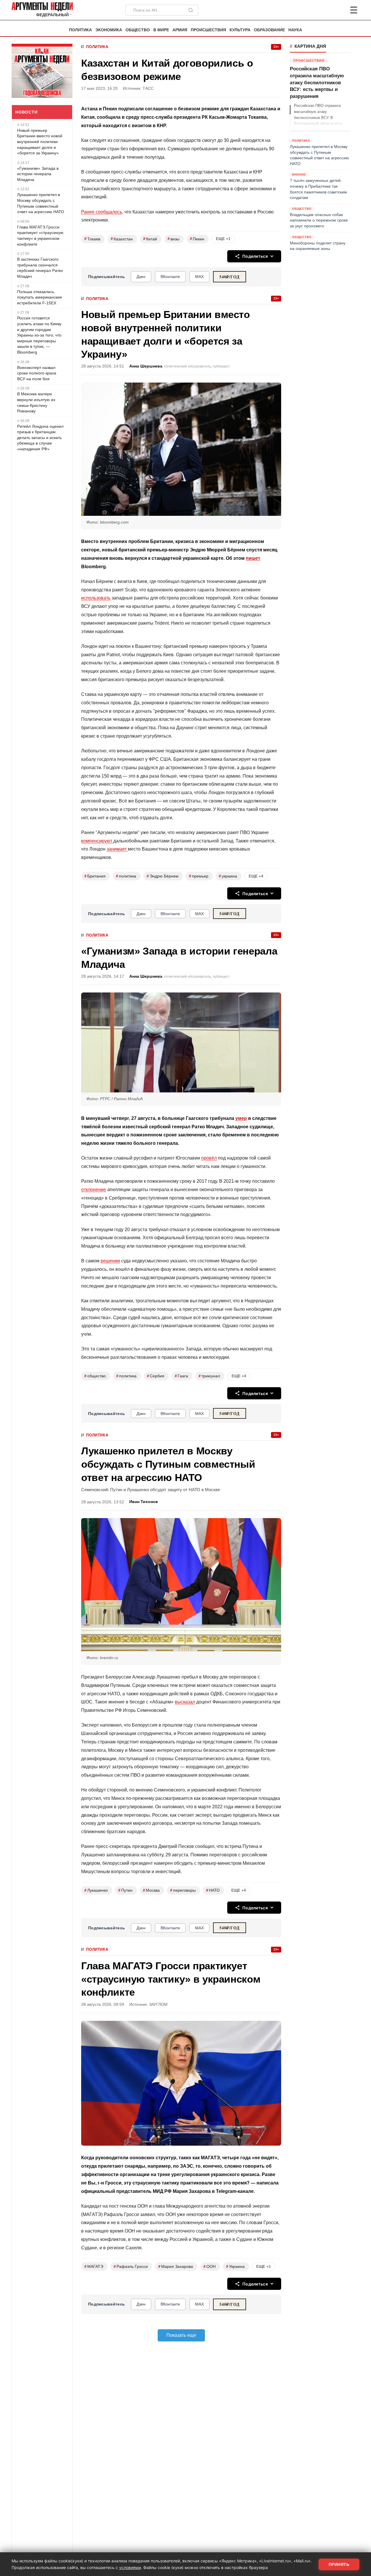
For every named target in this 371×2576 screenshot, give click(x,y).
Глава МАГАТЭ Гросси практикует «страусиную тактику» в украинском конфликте (40, 236)
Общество (138, 30)
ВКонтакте (170, 277)
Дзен (141, 277)
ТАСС (148, 88)
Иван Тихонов (144, 1502)
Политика (80, 30)
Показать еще (181, 2335)
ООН (210, 2267)
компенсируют (97, 841)
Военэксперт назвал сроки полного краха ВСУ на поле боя (37, 373)
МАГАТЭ (94, 2267)
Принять (339, 2564)
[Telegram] (323, 10)
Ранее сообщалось (102, 212)
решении (110, 1261)
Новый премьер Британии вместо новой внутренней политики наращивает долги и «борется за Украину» (40, 142)
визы (173, 239)
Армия (180, 30)
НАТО (213, 1890)
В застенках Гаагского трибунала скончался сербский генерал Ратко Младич (40, 268)
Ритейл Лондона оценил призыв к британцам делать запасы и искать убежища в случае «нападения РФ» (40, 438)
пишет (253, 558)
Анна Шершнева (146, 366)
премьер (199, 876)
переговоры (183, 1890)
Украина (235, 2267)
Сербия (156, 1376)
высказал (185, 1702)
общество (95, 1376)
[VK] (338, 10)
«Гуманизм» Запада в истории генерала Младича (38, 174)
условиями (130, 2567)
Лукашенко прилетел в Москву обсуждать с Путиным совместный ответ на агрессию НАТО (41, 203)
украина (228, 876)
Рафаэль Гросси (131, 2267)
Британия (95, 876)
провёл (209, 1158)
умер (241, 1118)
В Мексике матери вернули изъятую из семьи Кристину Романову (36, 402)
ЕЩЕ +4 (256, 876)
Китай (150, 239)
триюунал (209, 1376)
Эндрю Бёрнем (163, 876)
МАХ (199, 277)
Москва (151, 1890)
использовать (96, 598)
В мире (161, 30)
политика (126, 876)
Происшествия (208, 30)
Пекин (197, 239)
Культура (240, 30)
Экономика (109, 30)
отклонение (94, 1190)
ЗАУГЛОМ (158, 2004)
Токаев (92, 239)
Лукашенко (96, 1890)
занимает (117, 849)
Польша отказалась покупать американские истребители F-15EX (40, 297)
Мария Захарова (176, 2267)
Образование (269, 30)
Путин (125, 1890)
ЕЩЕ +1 (223, 239)
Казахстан (122, 239)
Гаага (181, 1376)
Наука (295, 30)
